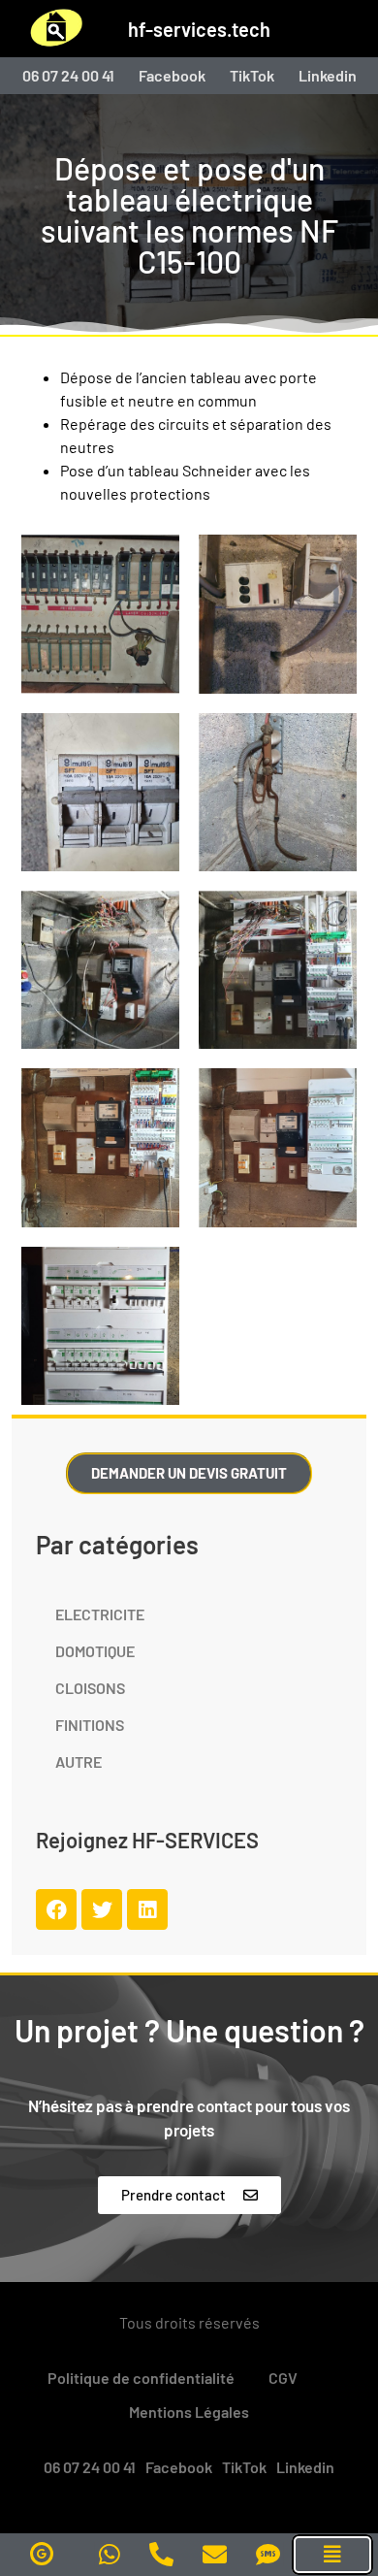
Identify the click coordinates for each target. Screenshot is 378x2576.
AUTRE (79, 1761)
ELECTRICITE (100, 1614)
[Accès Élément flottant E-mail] (215, 2554)
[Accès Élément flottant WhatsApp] (110, 2554)
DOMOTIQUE (95, 1651)
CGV (283, 2378)
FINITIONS (90, 1725)
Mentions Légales (189, 2412)
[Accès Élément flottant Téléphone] (161, 2554)
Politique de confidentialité (141, 2378)
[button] (332, 2555)
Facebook (172, 76)
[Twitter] (102, 1909)
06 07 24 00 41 (68, 76)
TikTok (252, 76)
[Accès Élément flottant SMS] (268, 2554)
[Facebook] (56, 1909)
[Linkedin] (147, 1909)
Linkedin (328, 76)
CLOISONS (90, 1688)
